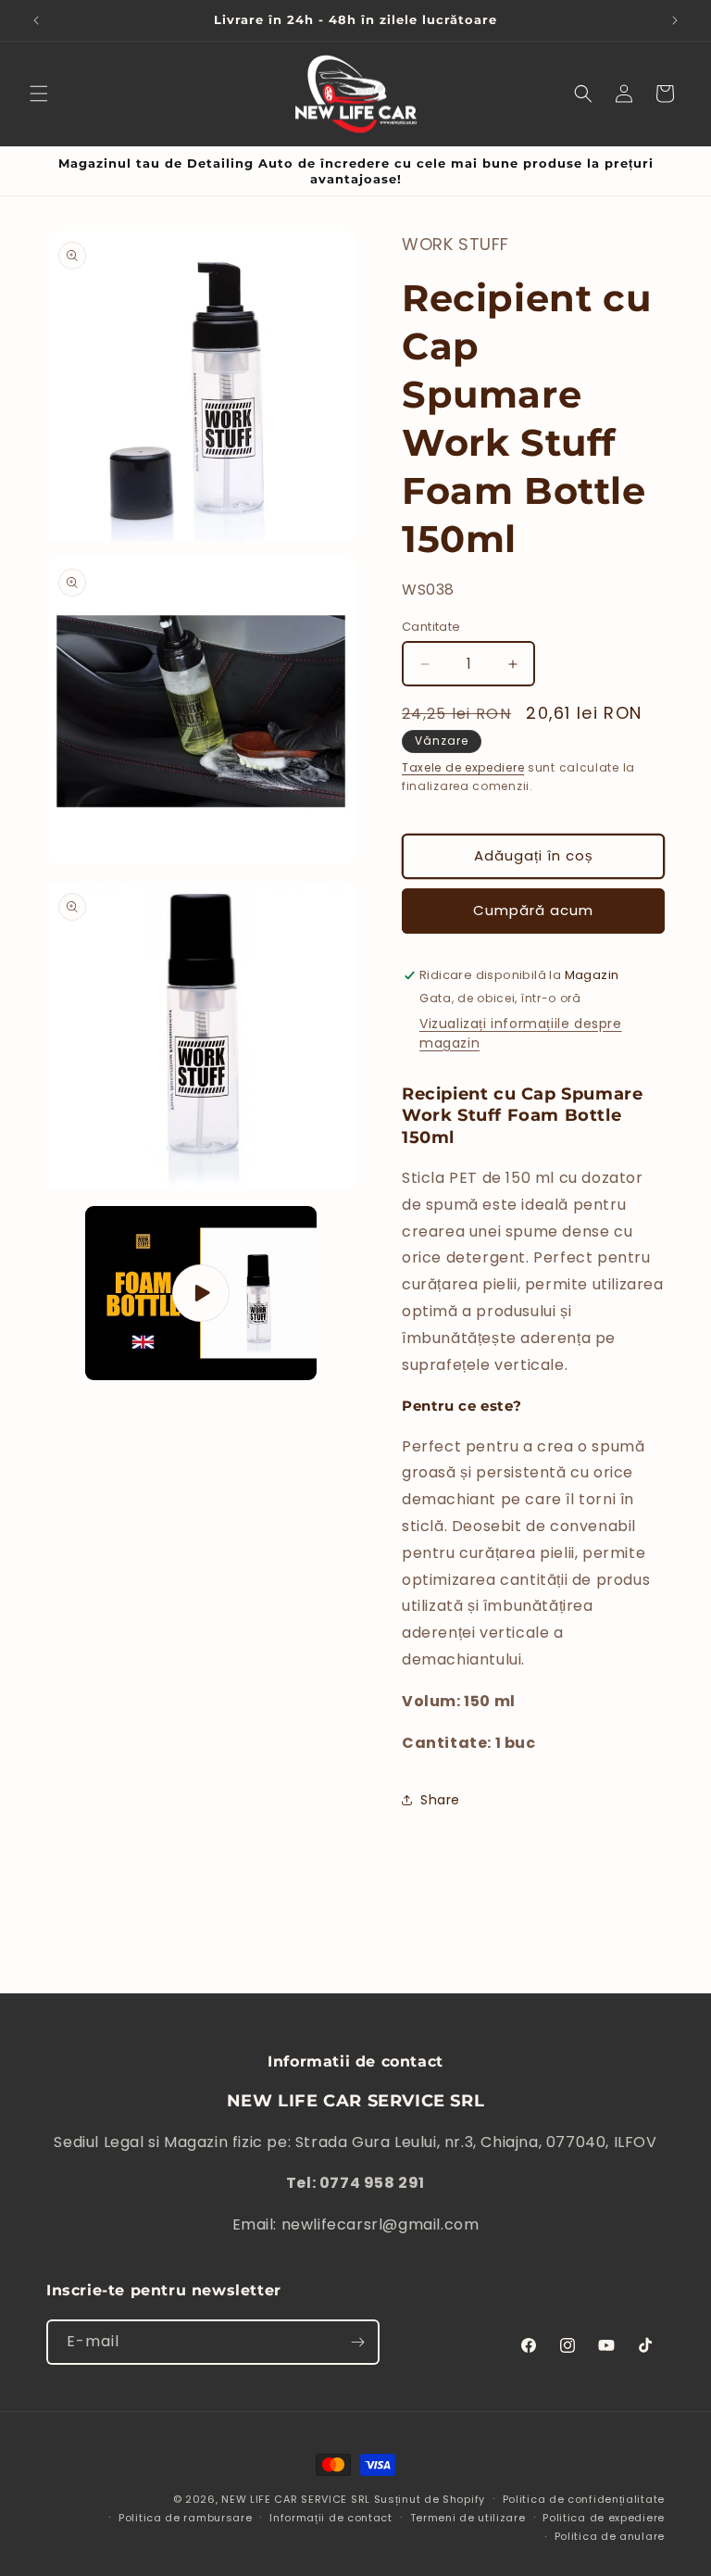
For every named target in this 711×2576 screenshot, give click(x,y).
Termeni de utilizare (468, 2518)
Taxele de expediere (463, 767)
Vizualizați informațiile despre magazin (521, 1033)
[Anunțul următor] (675, 20)
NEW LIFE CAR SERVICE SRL (296, 2499)
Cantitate (431, 627)
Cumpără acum (533, 910)
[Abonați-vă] (357, 2342)
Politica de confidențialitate (584, 2499)
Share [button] (440, 1800)
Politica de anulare (610, 2536)
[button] (39, 94)
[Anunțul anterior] (36, 20)
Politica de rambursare (185, 2518)
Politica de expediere (604, 2518)
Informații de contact (331, 2518)
